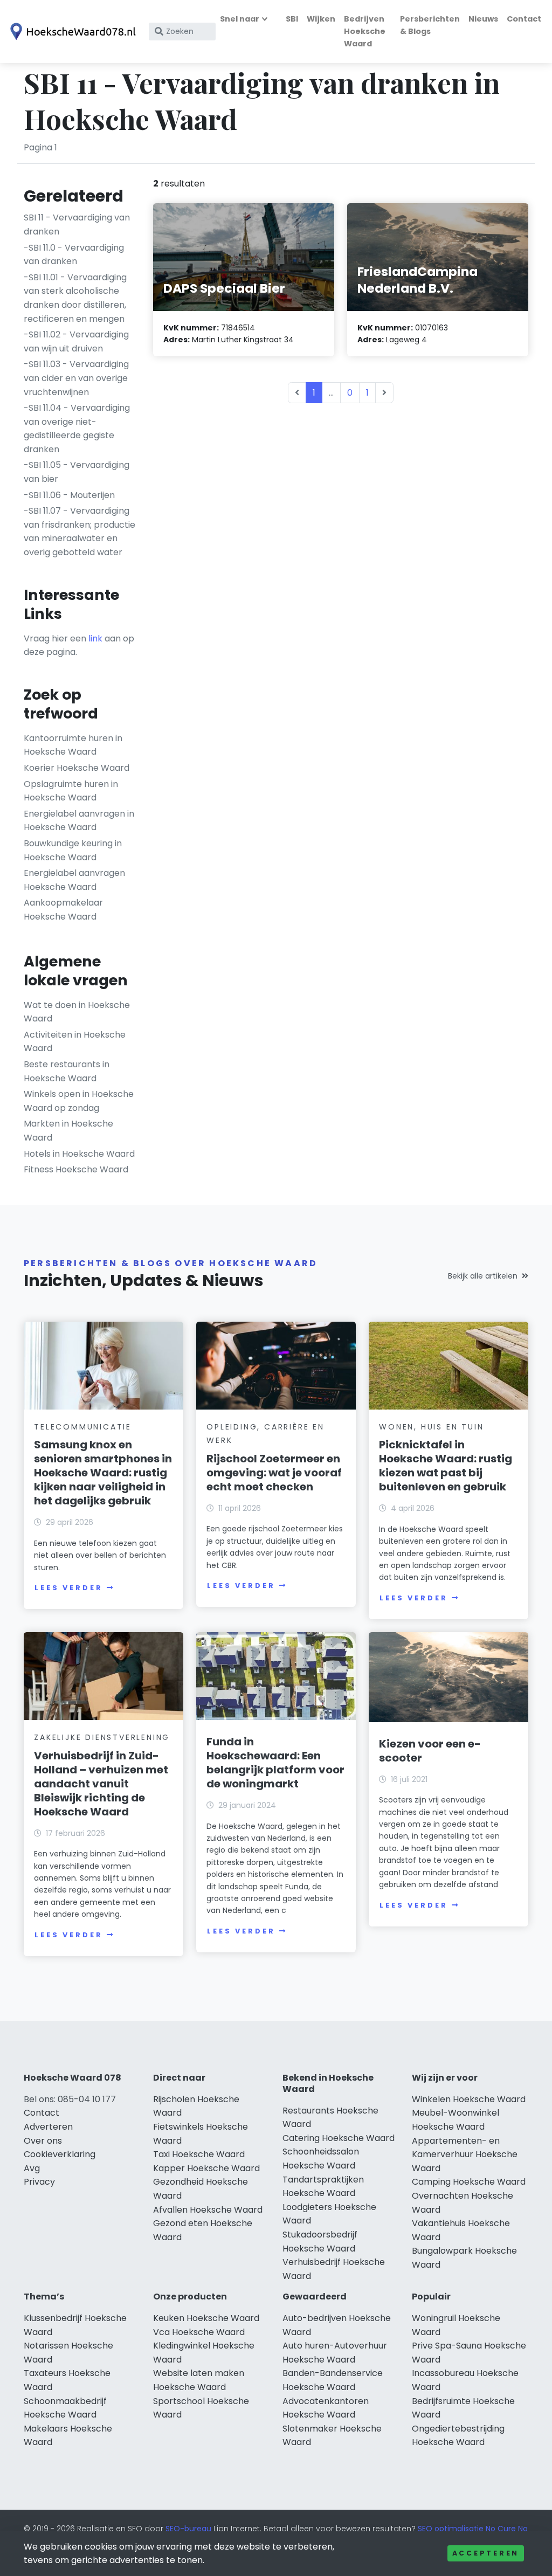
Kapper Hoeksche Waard (206, 2168)
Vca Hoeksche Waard (199, 2332)
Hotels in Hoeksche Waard (79, 1154)
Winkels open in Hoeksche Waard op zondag (79, 1101)
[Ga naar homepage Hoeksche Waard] (71, 32)
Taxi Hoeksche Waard (199, 2154)
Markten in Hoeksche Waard (68, 1131)
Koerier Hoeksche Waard (77, 768)
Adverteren (48, 2127)
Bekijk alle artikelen (483, 1276)
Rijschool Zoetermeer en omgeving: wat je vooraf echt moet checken (274, 1473)
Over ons (43, 2141)
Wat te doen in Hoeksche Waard (77, 1012)
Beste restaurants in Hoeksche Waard (67, 1071)
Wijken (321, 19)
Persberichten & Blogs (430, 25)
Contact (524, 19)
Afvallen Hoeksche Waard (208, 2210)
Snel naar (240, 19)
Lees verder (68, 1588)
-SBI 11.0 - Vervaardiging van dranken (74, 255)
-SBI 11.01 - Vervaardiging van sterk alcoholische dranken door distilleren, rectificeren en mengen (75, 298)
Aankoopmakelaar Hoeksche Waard (63, 910)
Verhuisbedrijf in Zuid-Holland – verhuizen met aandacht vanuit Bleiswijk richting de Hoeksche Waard (101, 1784)
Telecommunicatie (83, 1427)
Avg (32, 2168)
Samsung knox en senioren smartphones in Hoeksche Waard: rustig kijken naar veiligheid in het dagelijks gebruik (103, 1473)
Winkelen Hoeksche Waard (469, 2099)
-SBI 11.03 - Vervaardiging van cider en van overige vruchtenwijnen (76, 378)
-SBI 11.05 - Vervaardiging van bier (77, 472)
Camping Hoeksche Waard (469, 2182)
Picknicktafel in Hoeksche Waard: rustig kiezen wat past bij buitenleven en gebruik (446, 1466)
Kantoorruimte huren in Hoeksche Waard (73, 745)
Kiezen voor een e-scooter (430, 1751)
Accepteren (486, 2553)
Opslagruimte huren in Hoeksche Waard (71, 791)
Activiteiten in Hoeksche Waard (75, 1042)
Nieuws (483, 19)
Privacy (39, 2182)
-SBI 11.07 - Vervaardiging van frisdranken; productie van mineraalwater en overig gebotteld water (80, 531)
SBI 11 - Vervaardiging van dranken (77, 225)
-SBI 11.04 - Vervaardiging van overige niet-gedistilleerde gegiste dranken (77, 429)
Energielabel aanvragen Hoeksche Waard (74, 880)
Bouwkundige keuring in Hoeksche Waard (73, 850)
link (95, 638)
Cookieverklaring (60, 2154)
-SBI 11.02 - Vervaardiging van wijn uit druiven (76, 341)
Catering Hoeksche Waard (339, 2138)
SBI (292, 19)
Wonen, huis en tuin (431, 1427)
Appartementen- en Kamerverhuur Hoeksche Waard (465, 2154)
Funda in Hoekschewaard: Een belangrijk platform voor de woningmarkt (275, 1763)
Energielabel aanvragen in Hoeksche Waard (79, 821)
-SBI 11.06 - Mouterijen (69, 495)
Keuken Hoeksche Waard (206, 2318)
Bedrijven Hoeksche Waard (365, 31)
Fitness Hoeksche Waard (76, 1169)
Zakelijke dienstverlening (102, 1737)
